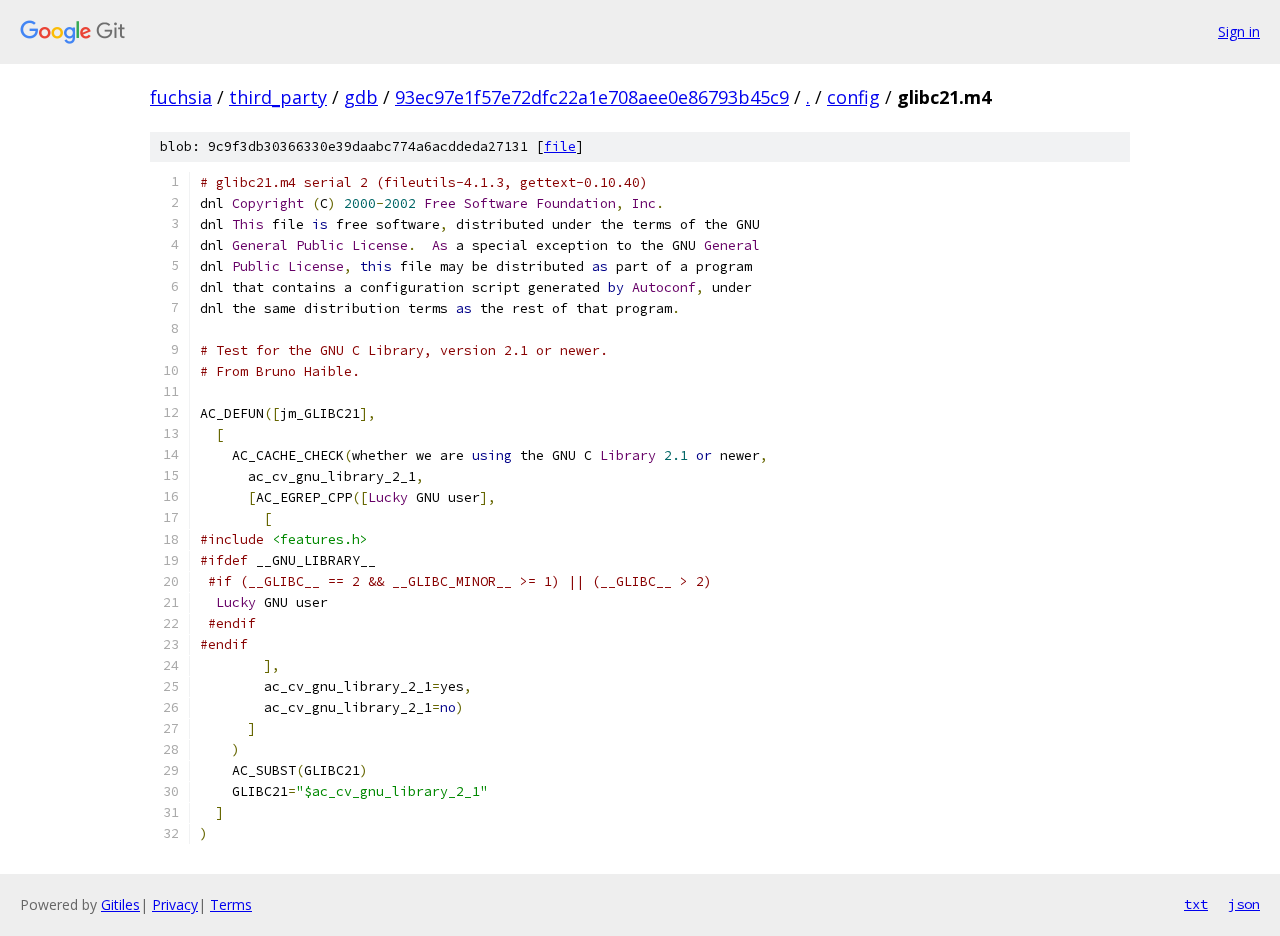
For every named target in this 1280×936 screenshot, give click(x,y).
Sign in (1239, 31)
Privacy (175, 904)
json (1244, 904)
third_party (278, 97)
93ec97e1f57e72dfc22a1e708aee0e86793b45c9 (592, 97)
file (560, 146)
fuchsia (181, 97)
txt (1196, 904)
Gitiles (120, 904)
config (853, 97)
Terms (231, 904)
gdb (361, 97)
